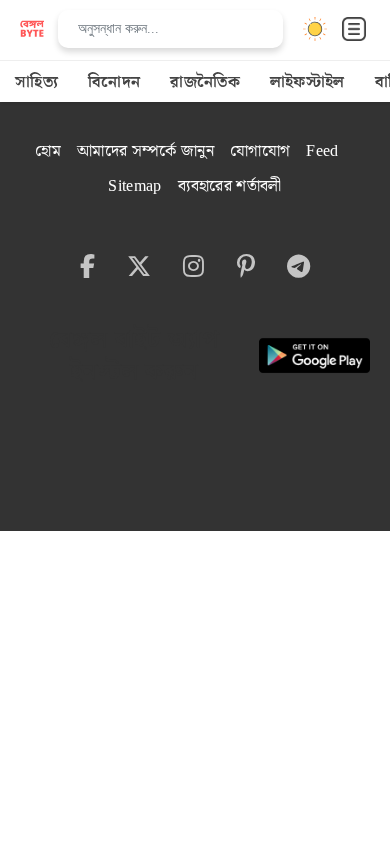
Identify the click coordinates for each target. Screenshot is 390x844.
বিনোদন (114, 82)
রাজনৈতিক (205, 82)
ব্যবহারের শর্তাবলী (230, 186)
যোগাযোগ (260, 151)
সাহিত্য (36, 82)
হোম (48, 151)
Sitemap (134, 186)
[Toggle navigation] (354, 29)
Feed (322, 151)
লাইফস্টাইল (307, 82)
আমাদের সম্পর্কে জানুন (145, 151)
